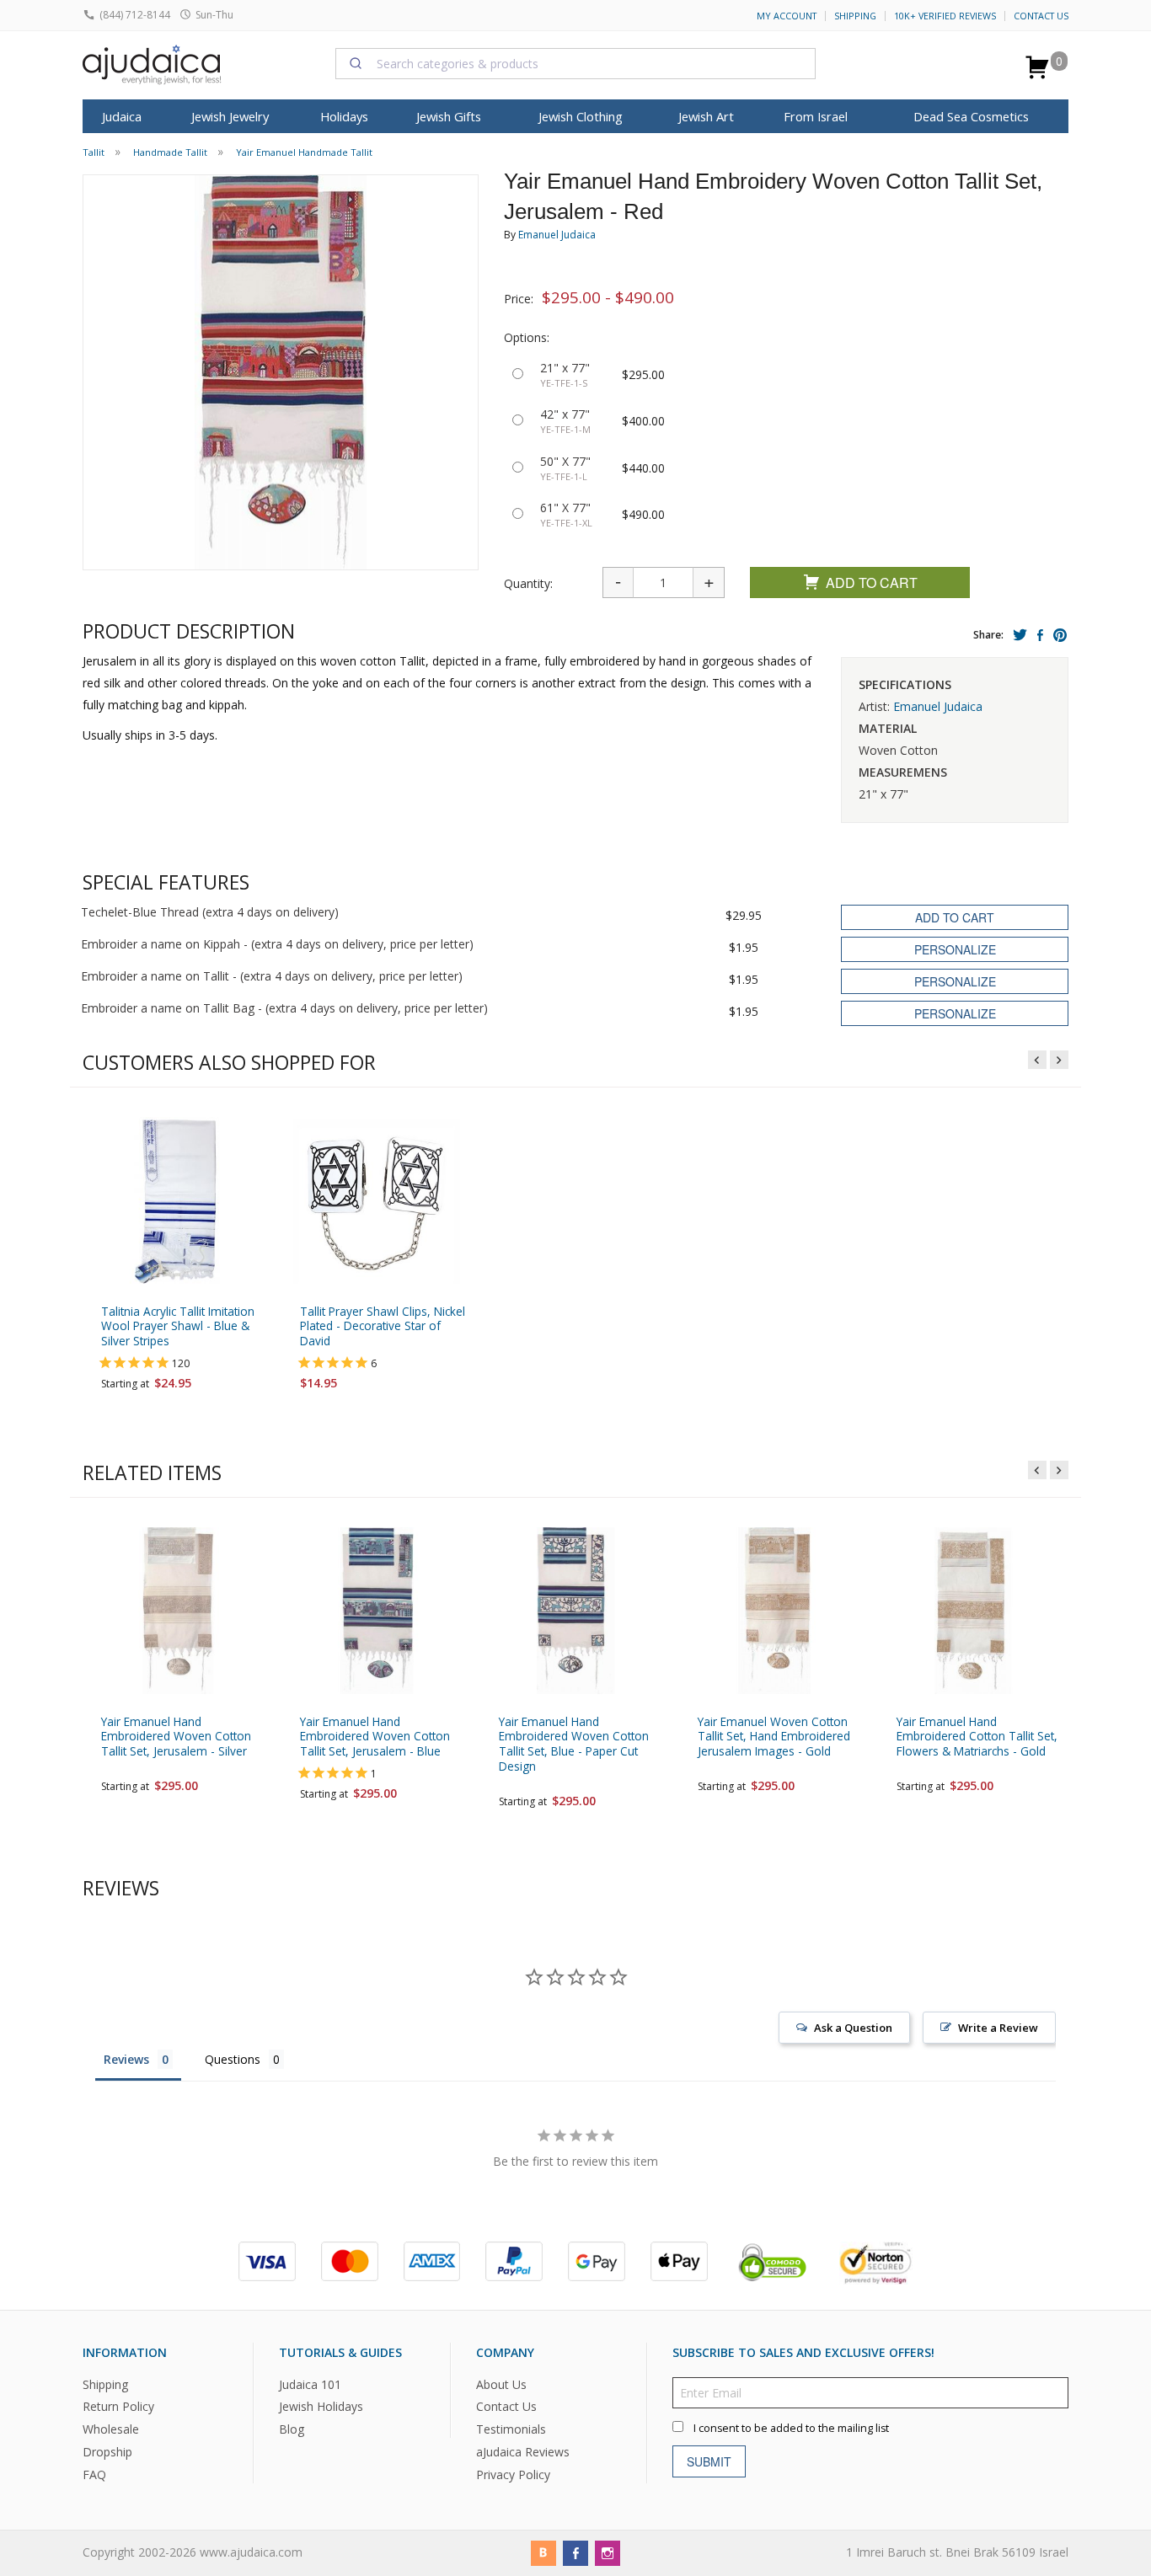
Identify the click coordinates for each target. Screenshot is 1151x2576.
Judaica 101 (310, 2384)
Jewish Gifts (449, 116)
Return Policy (118, 2407)
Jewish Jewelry (230, 116)
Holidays (344, 116)
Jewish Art (706, 116)
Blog (292, 2430)
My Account (787, 16)
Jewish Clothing (581, 116)
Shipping (855, 16)
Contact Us (1041, 16)
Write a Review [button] (998, 2028)
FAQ (94, 2474)
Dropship (107, 2453)
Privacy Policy (513, 2474)
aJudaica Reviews (523, 2453)
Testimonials (511, 2430)
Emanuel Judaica (557, 235)
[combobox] (575, 63)
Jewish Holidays (321, 2407)
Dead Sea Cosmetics (971, 116)
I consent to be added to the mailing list (791, 2428)
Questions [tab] (233, 2059)
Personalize (955, 949)
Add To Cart (872, 583)
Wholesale (111, 2430)
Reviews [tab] (126, 2059)
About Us (501, 2384)
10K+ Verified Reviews (945, 16)
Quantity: (528, 583)
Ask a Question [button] (853, 2028)
